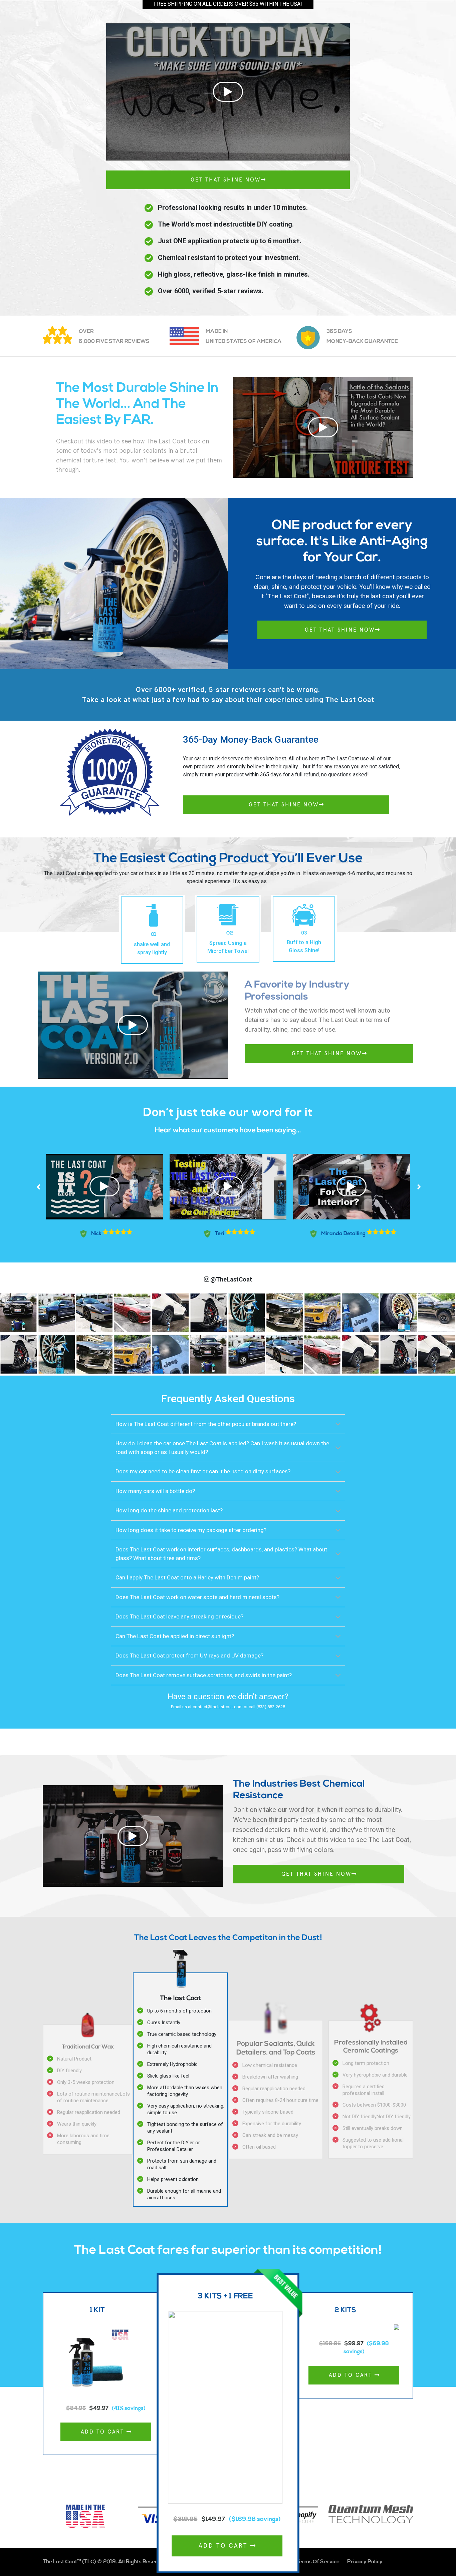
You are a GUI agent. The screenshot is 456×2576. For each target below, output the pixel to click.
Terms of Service (318, 2562)
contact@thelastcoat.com (218, 1707)
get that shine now (340, 630)
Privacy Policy (365, 2562)
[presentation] (39, 1187)
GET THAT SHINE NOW (226, 180)
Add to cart (104, 2432)
